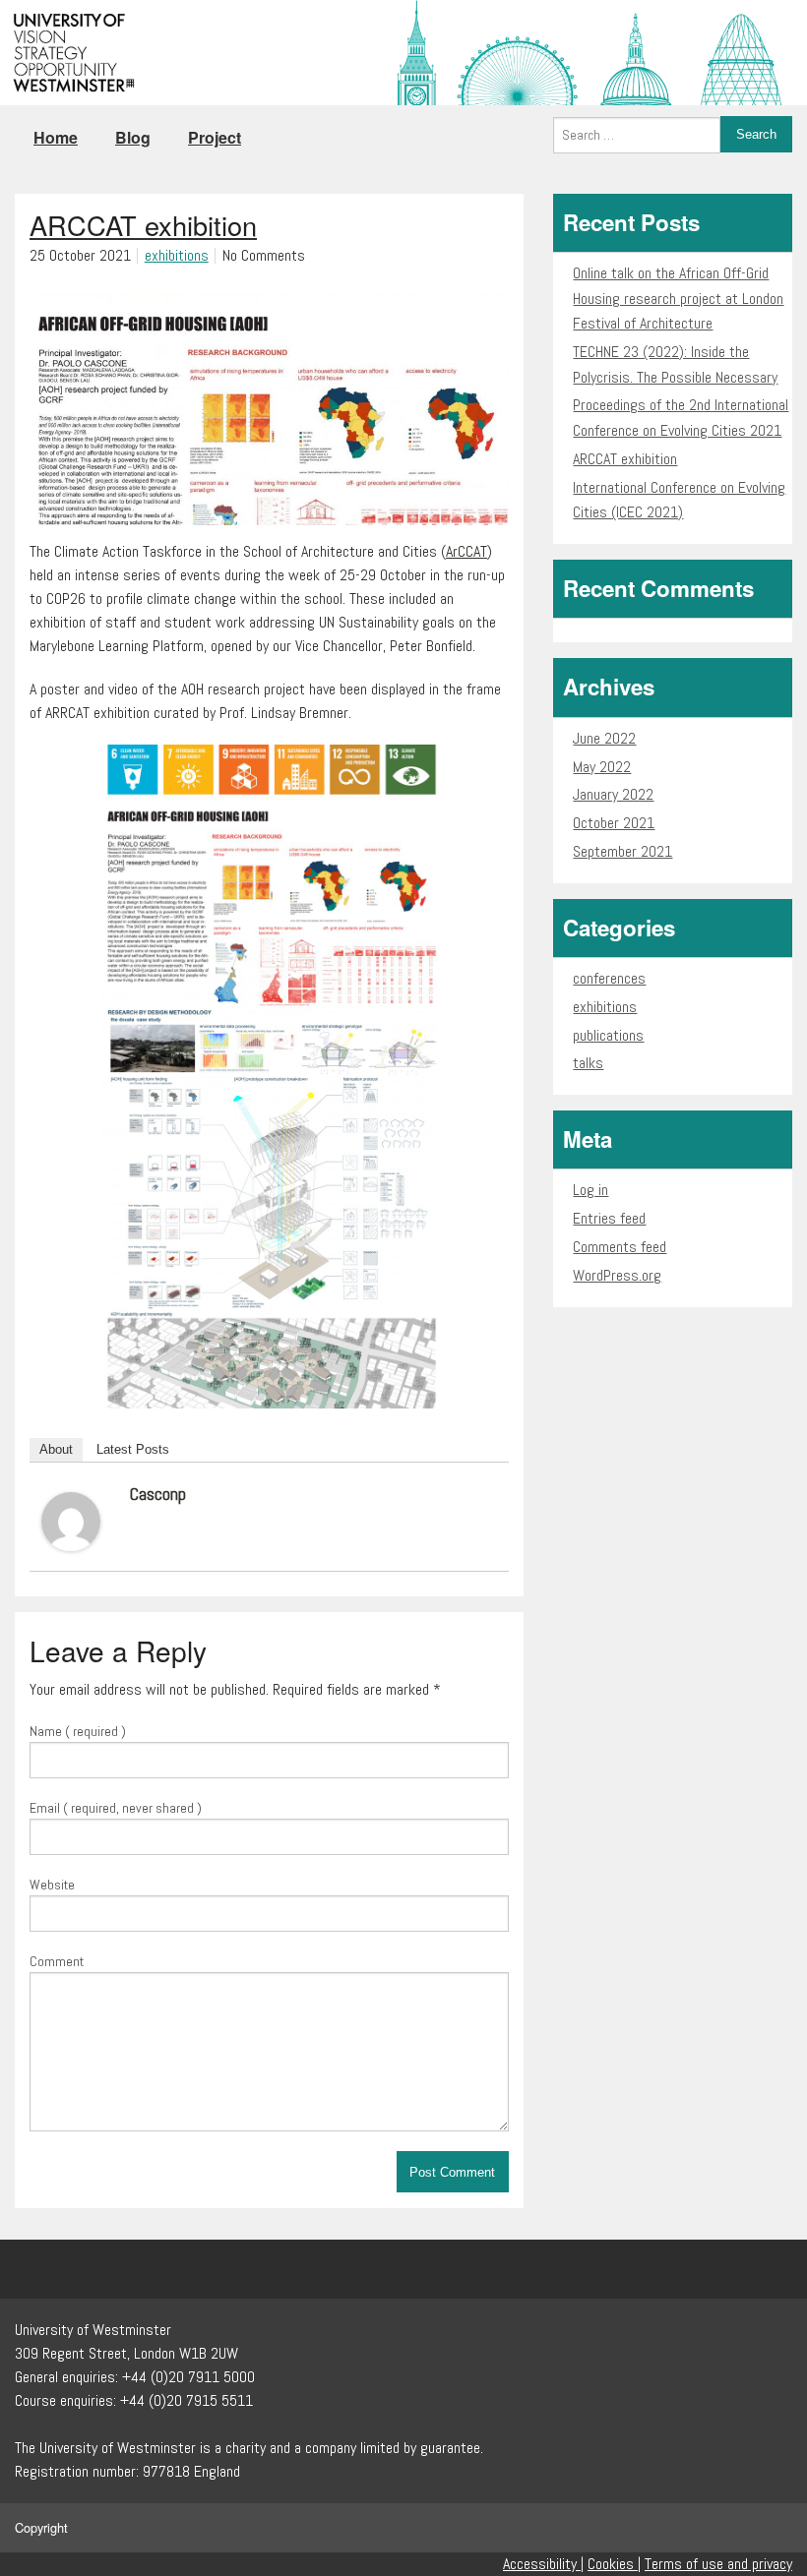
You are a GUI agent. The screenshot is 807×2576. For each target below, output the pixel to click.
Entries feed (609, 1218)
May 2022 (602, 767)
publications (608, 1035)
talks (588, 1063)
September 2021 (622, 851)
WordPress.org (617, 1275)
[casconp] (71, 1520)
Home (56, 137)
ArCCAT (466, 551)
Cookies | (614, 2564)
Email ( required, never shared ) (116, 1808)
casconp (158, 1494)
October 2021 (614, 823)
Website (52, 1885)
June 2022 (604, 738)
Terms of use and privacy (718, 2564)
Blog (133, 137)
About (56, 1449)
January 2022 (613, 794)
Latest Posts (133, 1449)
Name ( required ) (78, 1731)
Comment (57, 1961)
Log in (590, 1190)
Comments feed (620, 1247)
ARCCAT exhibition (625, 459)
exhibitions (177, 255)
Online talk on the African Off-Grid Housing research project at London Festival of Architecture (678, 298)
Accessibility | (543, 2564)
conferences (609, 978)
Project (215, 137)
